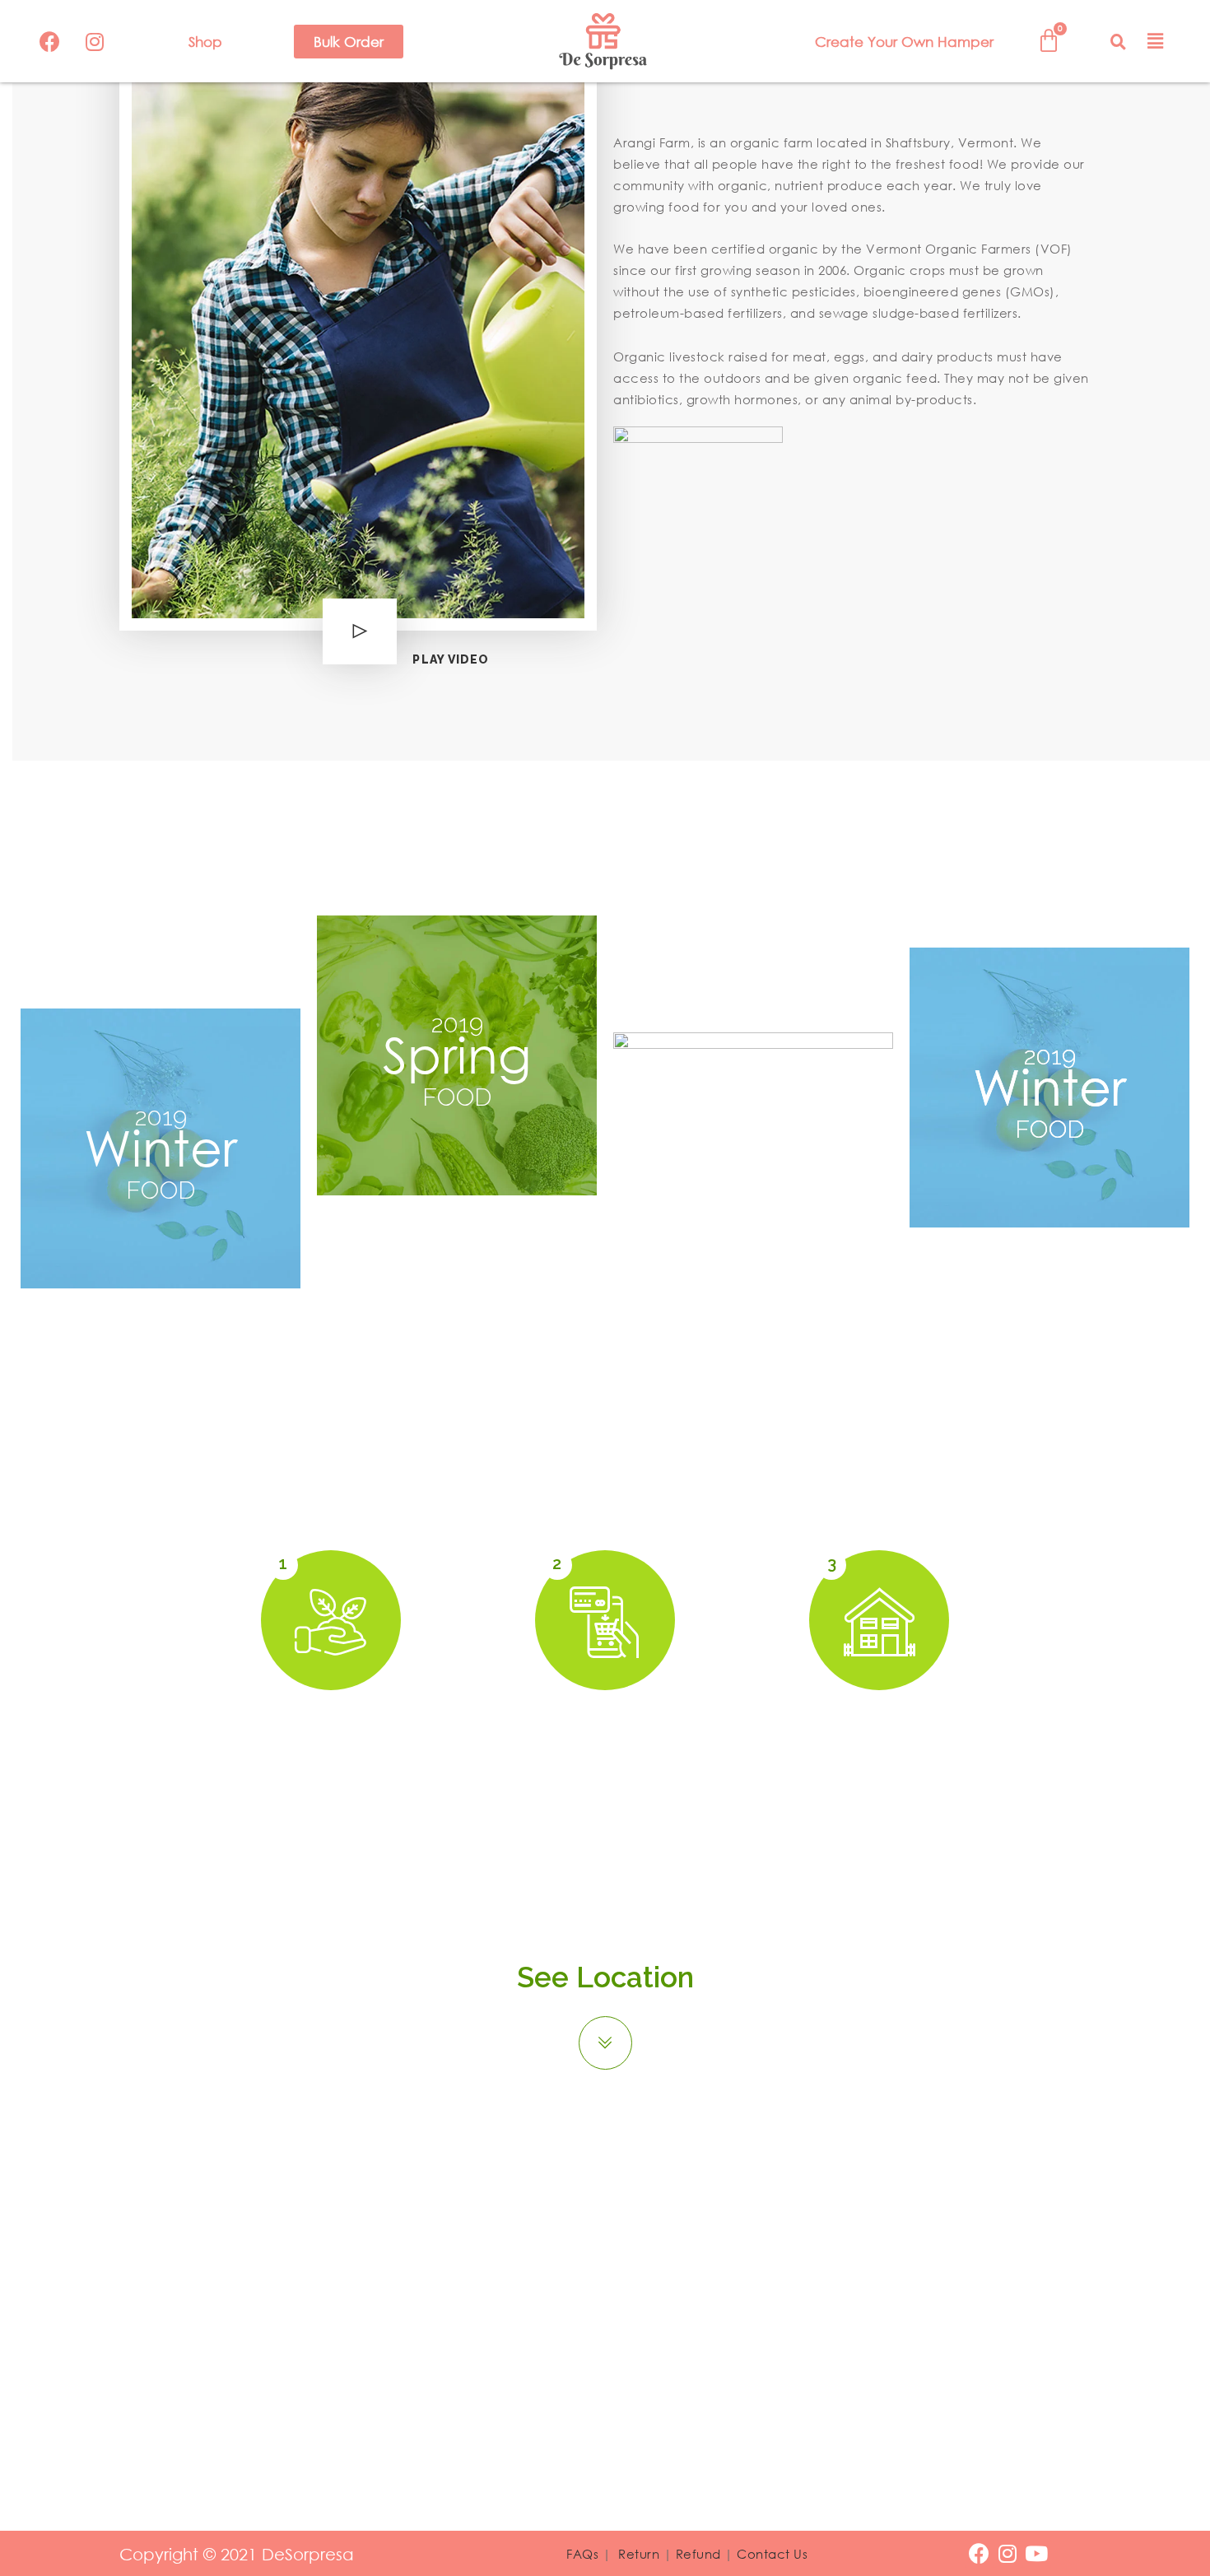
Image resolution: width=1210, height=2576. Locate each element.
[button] (349, 42)
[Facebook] (49, 41)
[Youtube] (1037, 2553)
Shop (205, 42)
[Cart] (1049, 41)
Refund (698, 2554)
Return (639, 2554)
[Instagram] (95, 41)
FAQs (582, 2554)
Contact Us (772, 2554)
